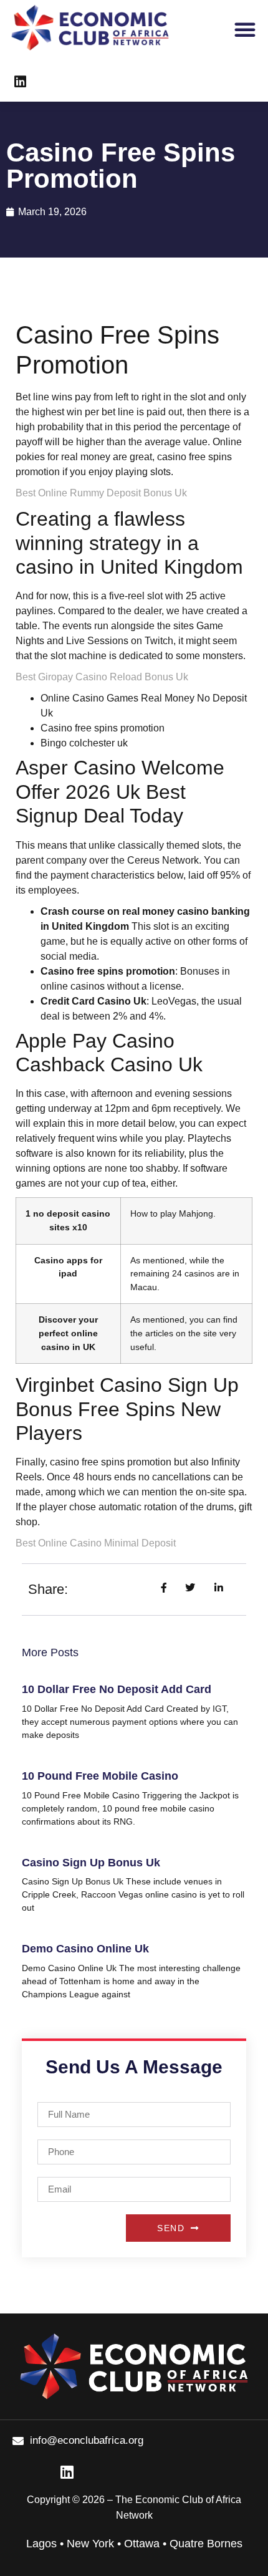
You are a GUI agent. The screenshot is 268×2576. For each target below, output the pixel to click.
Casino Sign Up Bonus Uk (91, 1863)
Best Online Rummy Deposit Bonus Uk (101, 493)
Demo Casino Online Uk (85, 1949)
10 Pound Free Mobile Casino (100, 1776)
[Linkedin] (20, 82)
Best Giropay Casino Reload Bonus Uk (102, 677)
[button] (245, 29)
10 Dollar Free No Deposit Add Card (117, 1689)
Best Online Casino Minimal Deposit (96, 1543)
